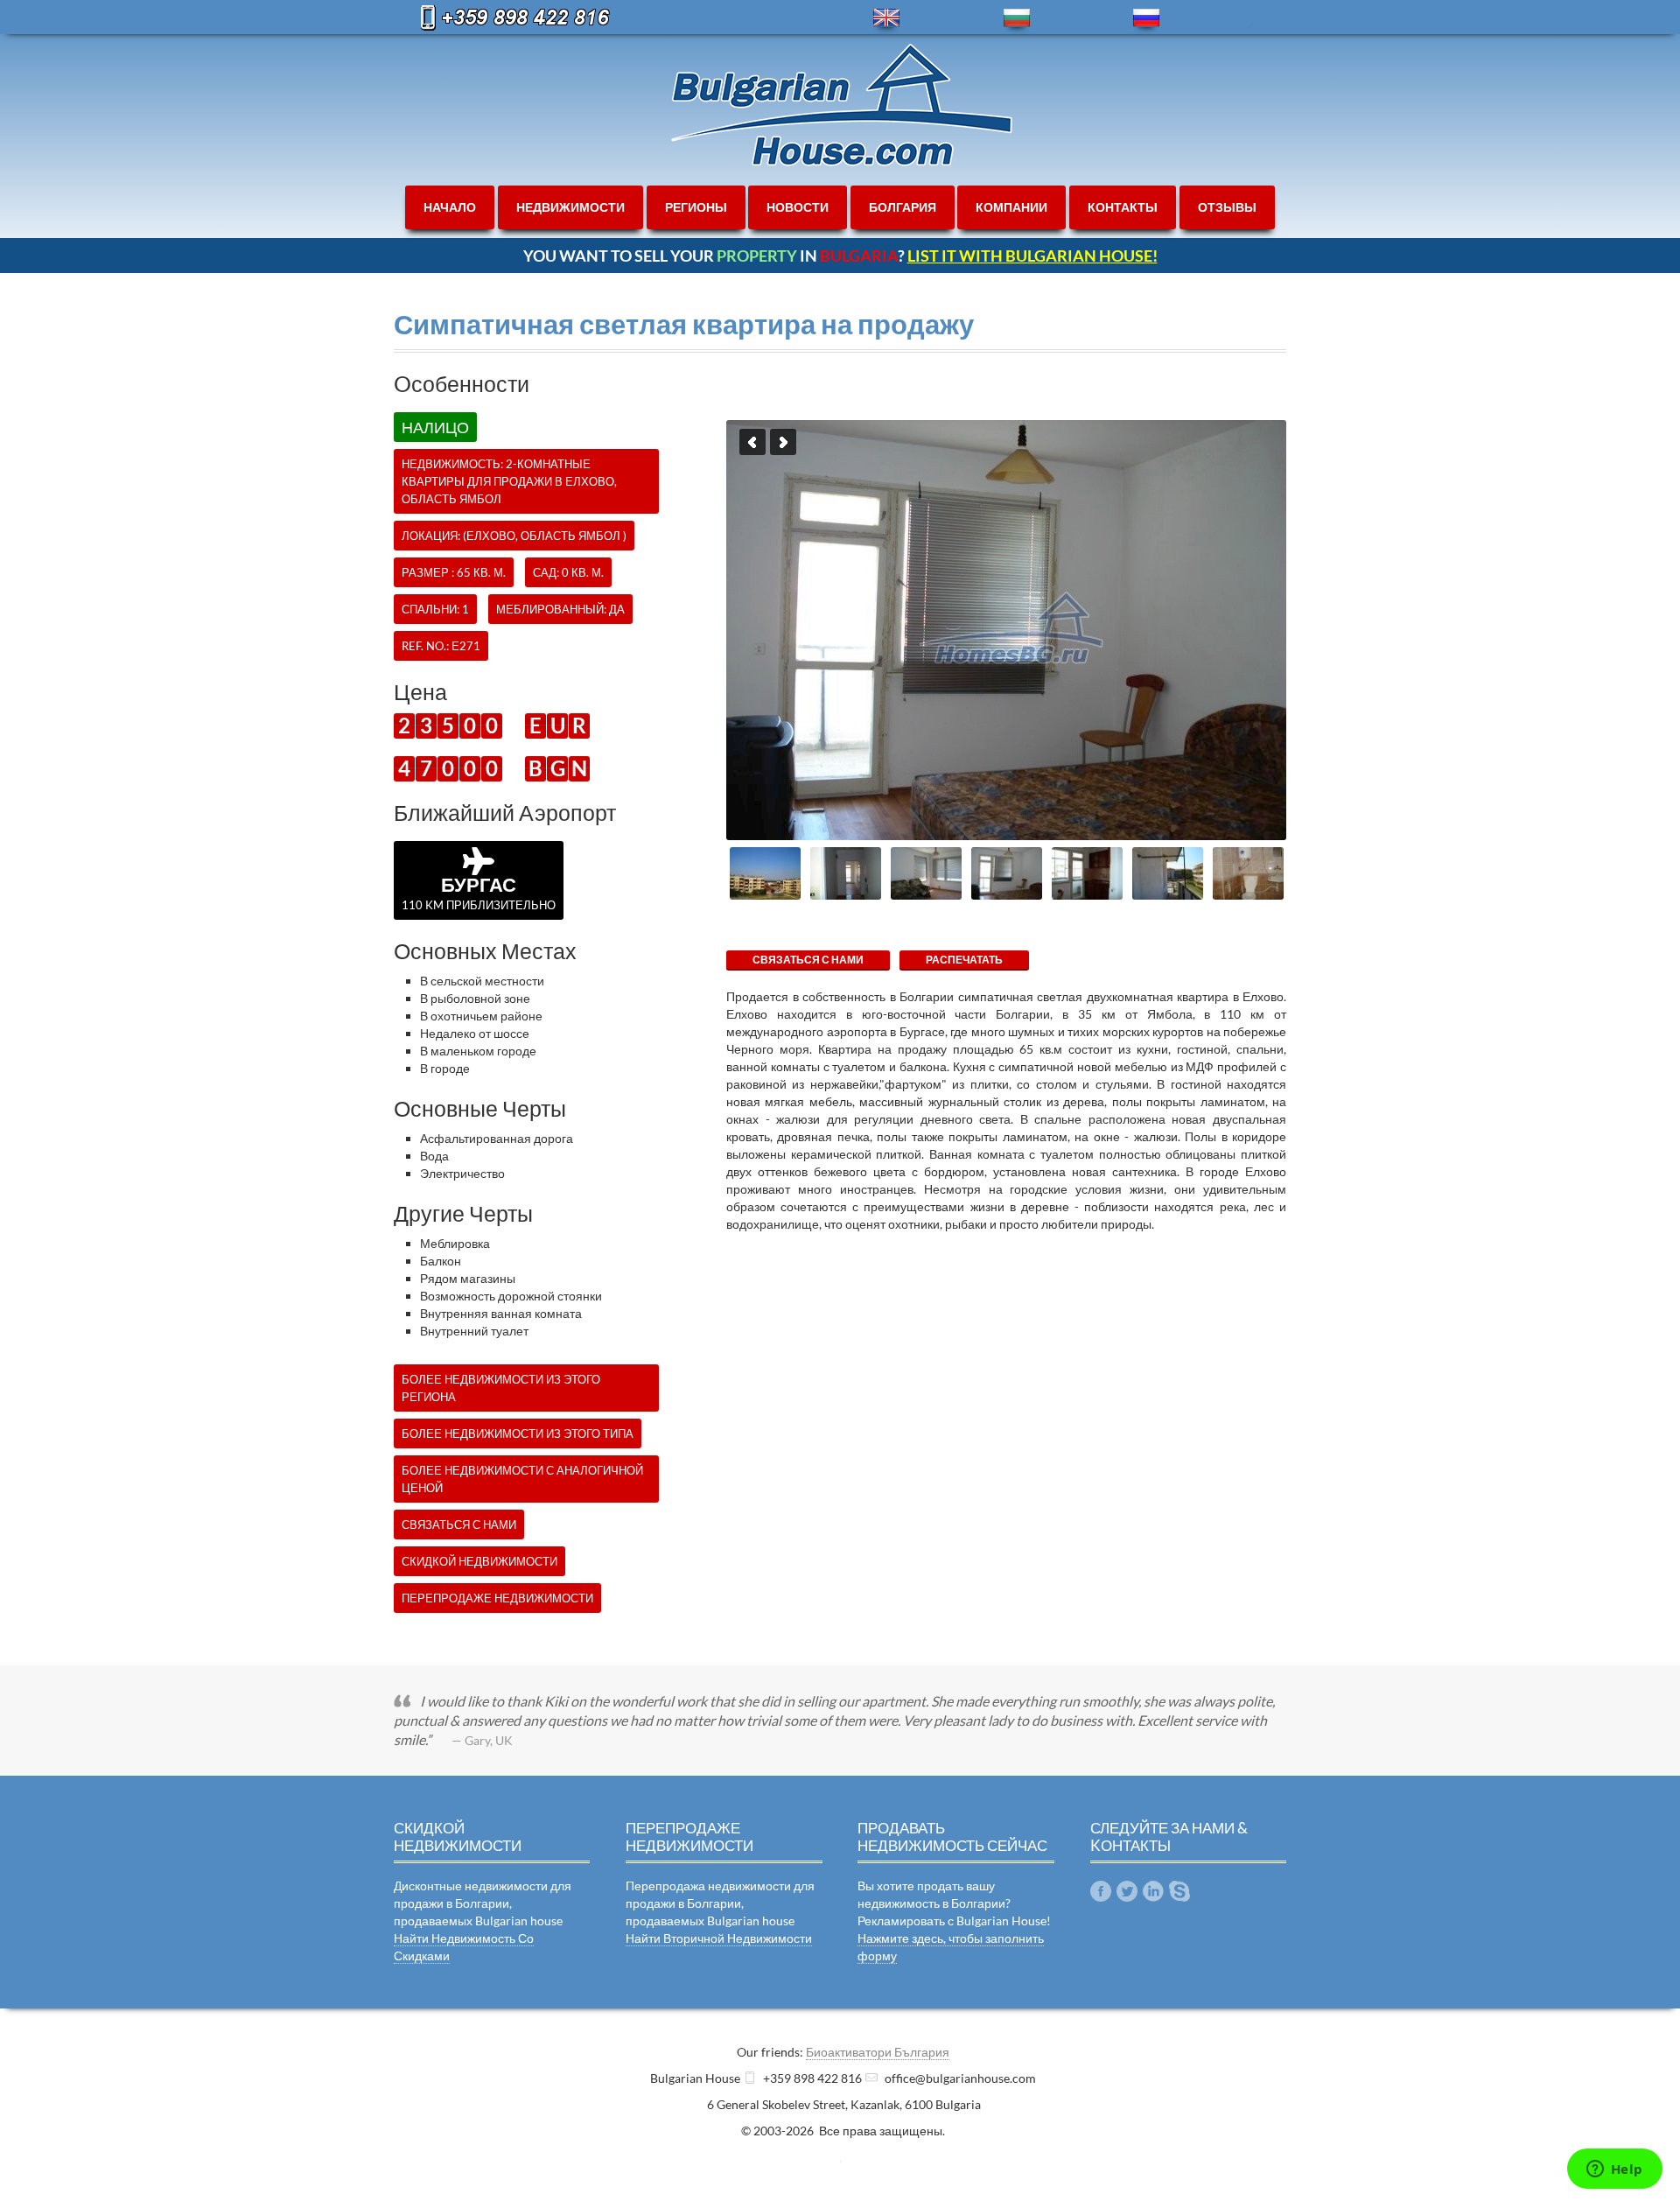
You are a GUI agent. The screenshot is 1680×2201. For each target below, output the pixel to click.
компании (1011, 207)
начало (450, 207)
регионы (696, 207)
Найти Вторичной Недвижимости (719, 1938)
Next (783, 442)
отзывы (1227, 207)
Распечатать (964, 960)
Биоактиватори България (878, 2052)
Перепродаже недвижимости (497, 1598)
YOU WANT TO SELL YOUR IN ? (840, 256)
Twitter (1127, 1891)
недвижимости (570, 207)
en (886, 18)
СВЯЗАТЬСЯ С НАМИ (808, 960)
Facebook (1101, 1891)
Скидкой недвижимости (479, 1561)
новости (798, 207)
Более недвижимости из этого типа (518, 1433)
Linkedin (1153, 1891)
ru (1146, 18)
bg (1017, 18)
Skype (1179, 1891)
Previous (752, 442)
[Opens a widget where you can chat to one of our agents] (1614, 2170)
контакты (1123, 207)
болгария (903, 207)
